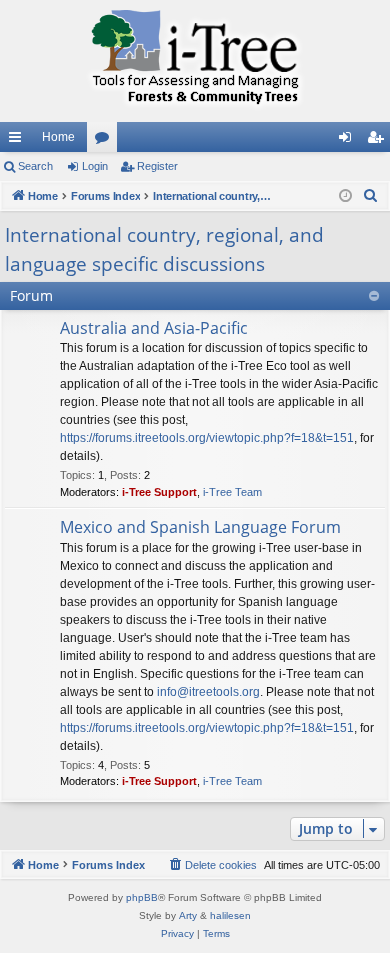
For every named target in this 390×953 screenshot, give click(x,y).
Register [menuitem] (379, 141)
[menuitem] (371, 196)
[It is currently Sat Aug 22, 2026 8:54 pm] (345, 196)
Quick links (19, 141)
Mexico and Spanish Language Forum (200, 527)
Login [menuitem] (349, 141)
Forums (106, 141)
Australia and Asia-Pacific (154, 328)
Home (58, 137)
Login (95, 166)
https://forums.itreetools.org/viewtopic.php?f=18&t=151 (207, 438)
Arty (188, 915)
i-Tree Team (232, 492)
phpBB (142, 897)
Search (35, 166)
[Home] (195, 61)
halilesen (230, 915)
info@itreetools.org (208, 692)
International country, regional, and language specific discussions (164, 249)
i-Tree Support (159, 492)
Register (157, 166)
